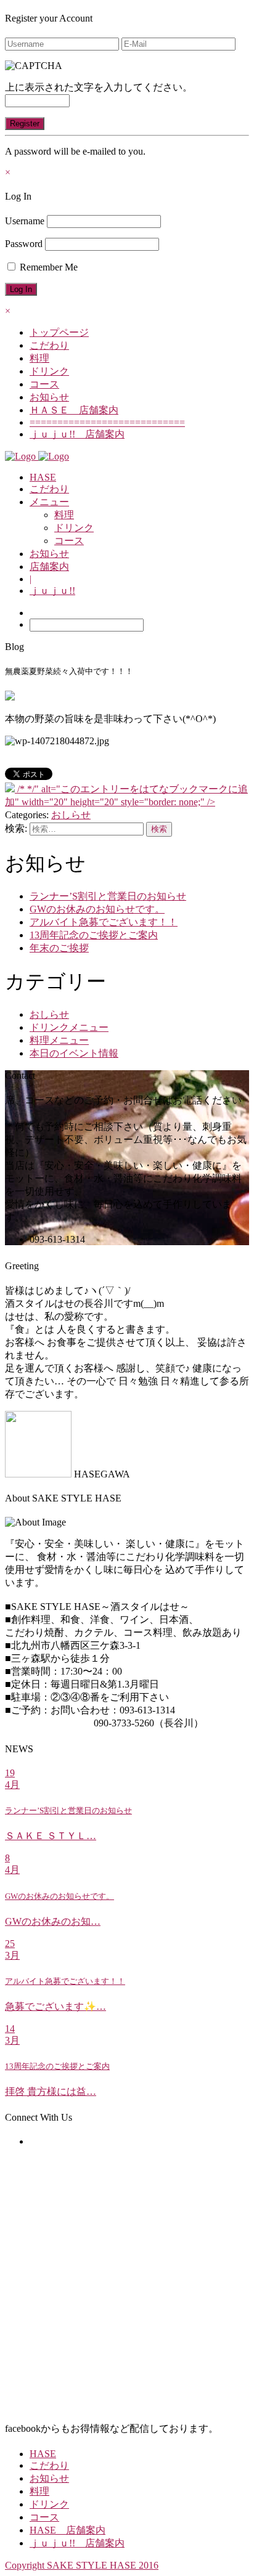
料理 (39, 358)
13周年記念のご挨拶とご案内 (94, 935)
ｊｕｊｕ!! (52, 591)
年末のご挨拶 (59, 948)
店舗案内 (49, 567)
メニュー (49, 502)
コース (44, 384)
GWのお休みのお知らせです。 (97, 909)
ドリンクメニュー (69, 1027)
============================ (107, 422)
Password (24, 244)
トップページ (59, 332)
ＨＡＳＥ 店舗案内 (74, 410)
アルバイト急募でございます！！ (104, 922)
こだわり (49, 345)
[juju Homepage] (54, 456)
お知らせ (49, 397)
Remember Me (47, 267)
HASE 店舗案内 (68, 2530)
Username (25, 221)
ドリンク (49, 371)
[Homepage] (22, 456)
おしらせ (71, 815)
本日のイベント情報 (74, 1053)
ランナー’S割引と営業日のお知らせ (108, 896)
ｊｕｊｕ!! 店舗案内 (77, 434)
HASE (43, 477)
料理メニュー (59, 1040)
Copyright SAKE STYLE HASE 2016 (82, 2565)
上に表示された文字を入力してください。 (99, 87)
